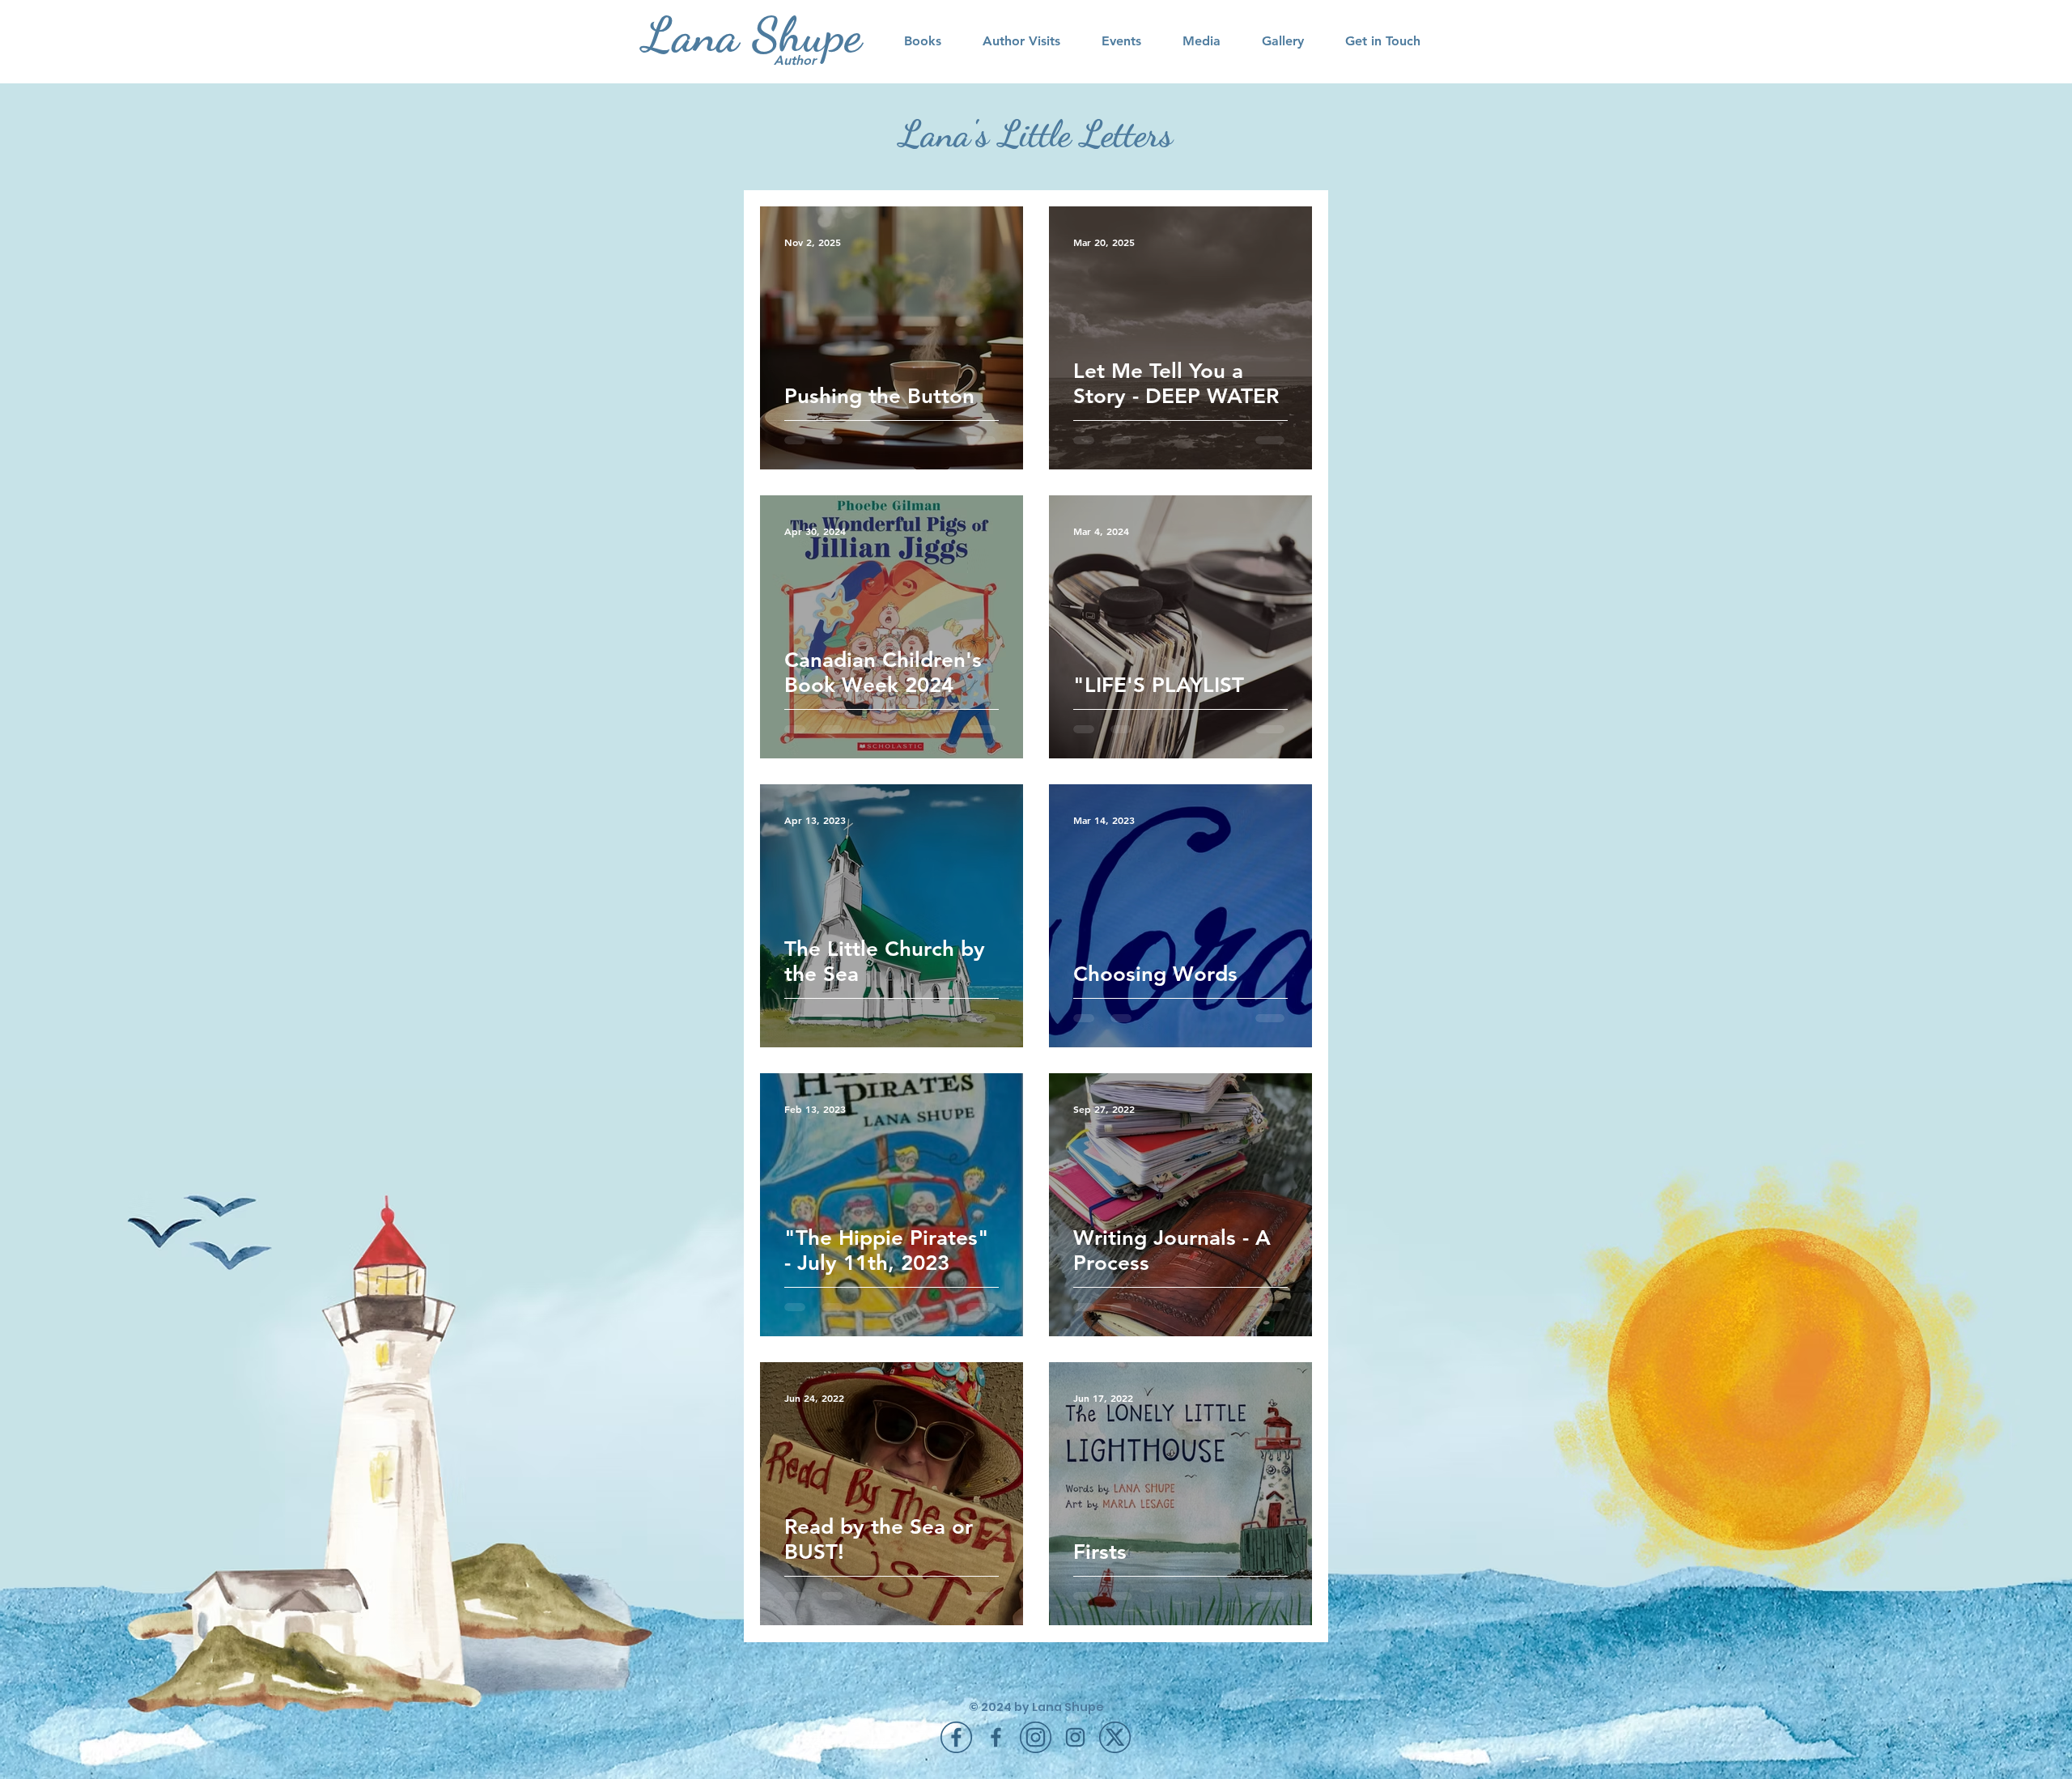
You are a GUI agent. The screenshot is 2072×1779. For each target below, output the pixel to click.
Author (795, 60)
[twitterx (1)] (1115, 1737)
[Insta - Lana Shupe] (1036, 1737)
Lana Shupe (752, 35)
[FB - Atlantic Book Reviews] (996, 1737)
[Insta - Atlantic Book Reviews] (1075, 1737)
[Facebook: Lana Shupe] (956, 1737)
